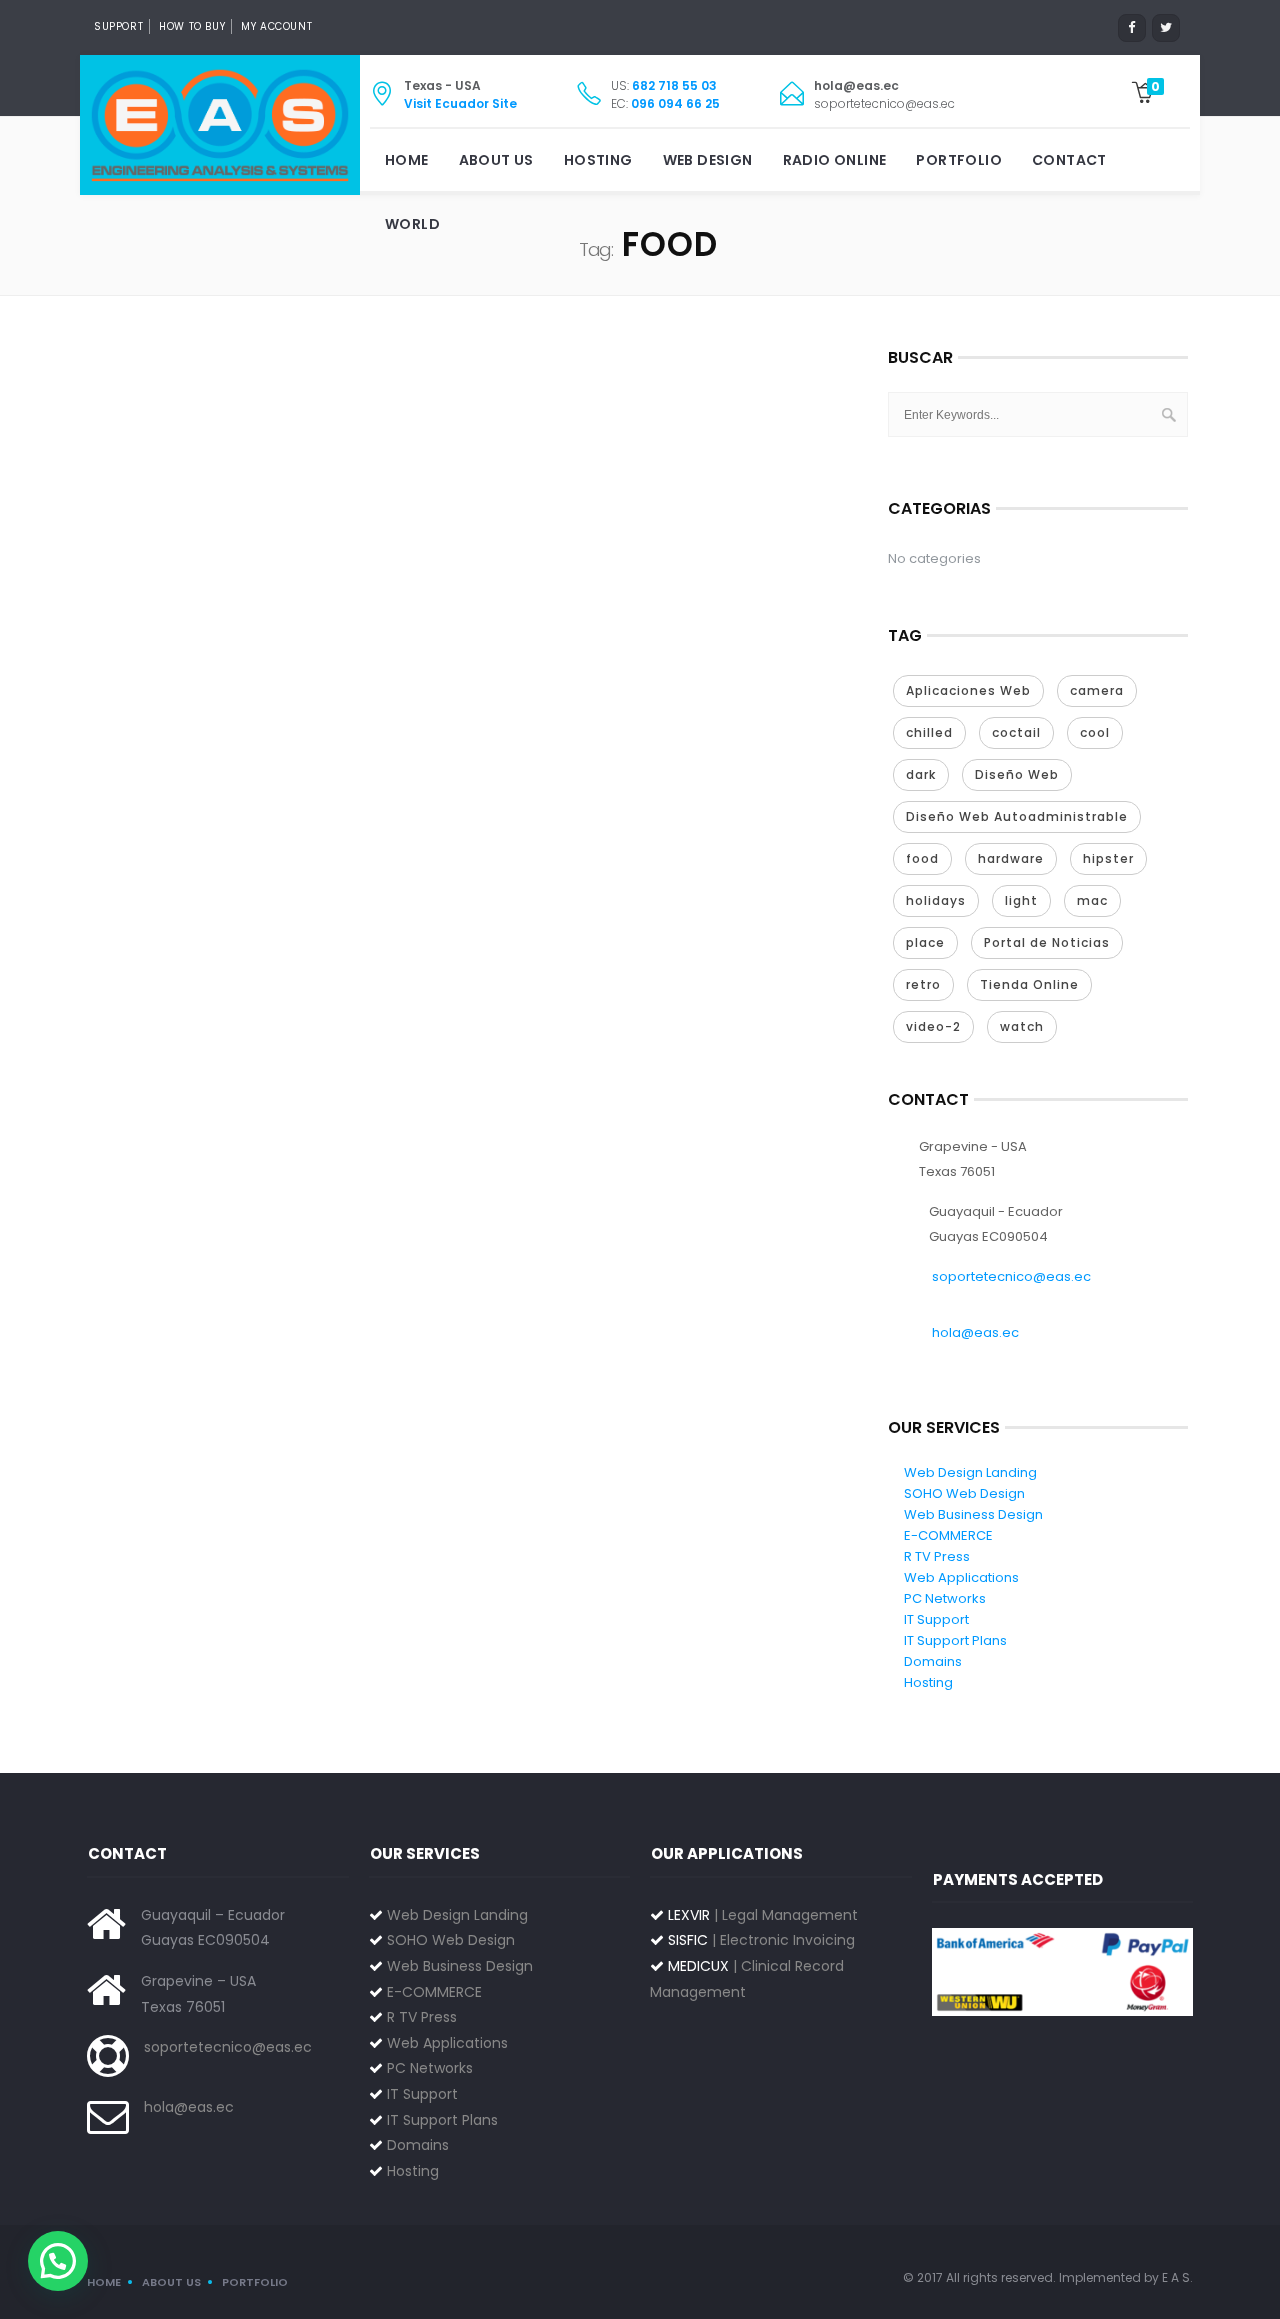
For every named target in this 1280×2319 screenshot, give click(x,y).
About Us (496, 160)
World (412, 224)
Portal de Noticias (1047, 942)
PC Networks (945, 1598)
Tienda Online (1029, 984)
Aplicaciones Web (968, 690)
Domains (933, 1661)
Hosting (598, 160)
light (1021, 900)
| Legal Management (763, 1915)
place (925, 942)
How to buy (192, 26)
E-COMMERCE (948, 1535)
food (922, 858)
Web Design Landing (970, 1472)
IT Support (936, 1619)
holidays (936, 900)
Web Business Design (973, 1514)
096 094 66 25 (675, 103)
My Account (276, 26)
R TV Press (937, 1556)
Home (407, 160)
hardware (1011, 858)
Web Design (708, 160)
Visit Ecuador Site (460, 103)
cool (1095, 732)
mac (1092, 900)
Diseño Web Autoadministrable (1017, 816)
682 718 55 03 (674, 85)
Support (118, 26)
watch (1022, 1026)
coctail (1016, 732)
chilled (929, 732)
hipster (1108, 858)
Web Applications (961, 1577)
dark (921, 774)
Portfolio (959, 160)
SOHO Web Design (964, 1493)
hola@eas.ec (975, 1332)
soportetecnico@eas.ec (1011, 1276)
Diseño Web (1017, 774)
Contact (1069, 160)
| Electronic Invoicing (761, 1940)
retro (923, 984)
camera (1097, 690)
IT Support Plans (955, 1640)
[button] (58, 2261)
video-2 (933, 1026)
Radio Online (835, 160)
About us (171, 2282)
